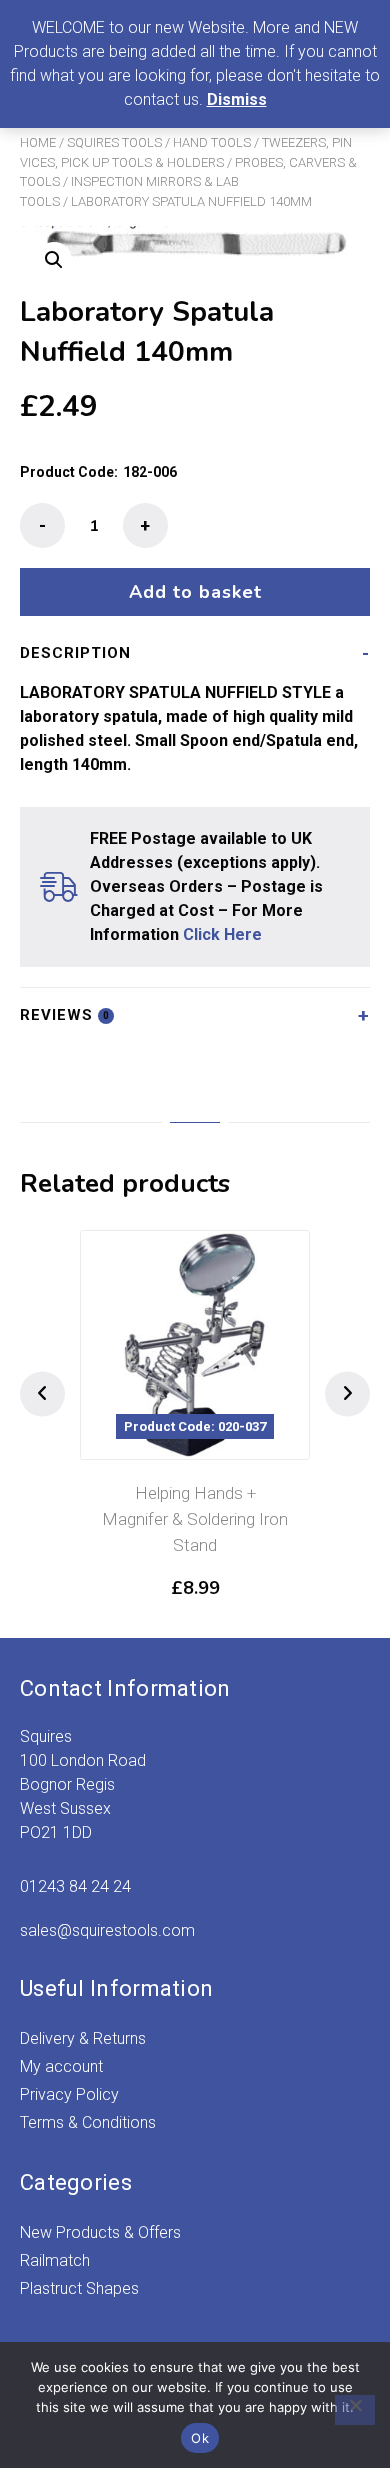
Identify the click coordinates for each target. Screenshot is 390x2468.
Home (38, 142)
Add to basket (195, 592)
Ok (200, 2438)
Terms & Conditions (88, 2122)
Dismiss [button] (237, 99)
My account (61, 2066)
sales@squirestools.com (107, 1930)
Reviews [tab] (65, 1015)
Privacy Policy (69, 2094)
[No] (355, 2410)
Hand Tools (212, 142)
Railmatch (55, 2260)
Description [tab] (75, 653)
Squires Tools (114, 142)
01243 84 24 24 (75, 1886)
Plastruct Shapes (79, 2288)
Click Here (222, 934)
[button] (54, 260)
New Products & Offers (100, 2232)
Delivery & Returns (83, 2038)
